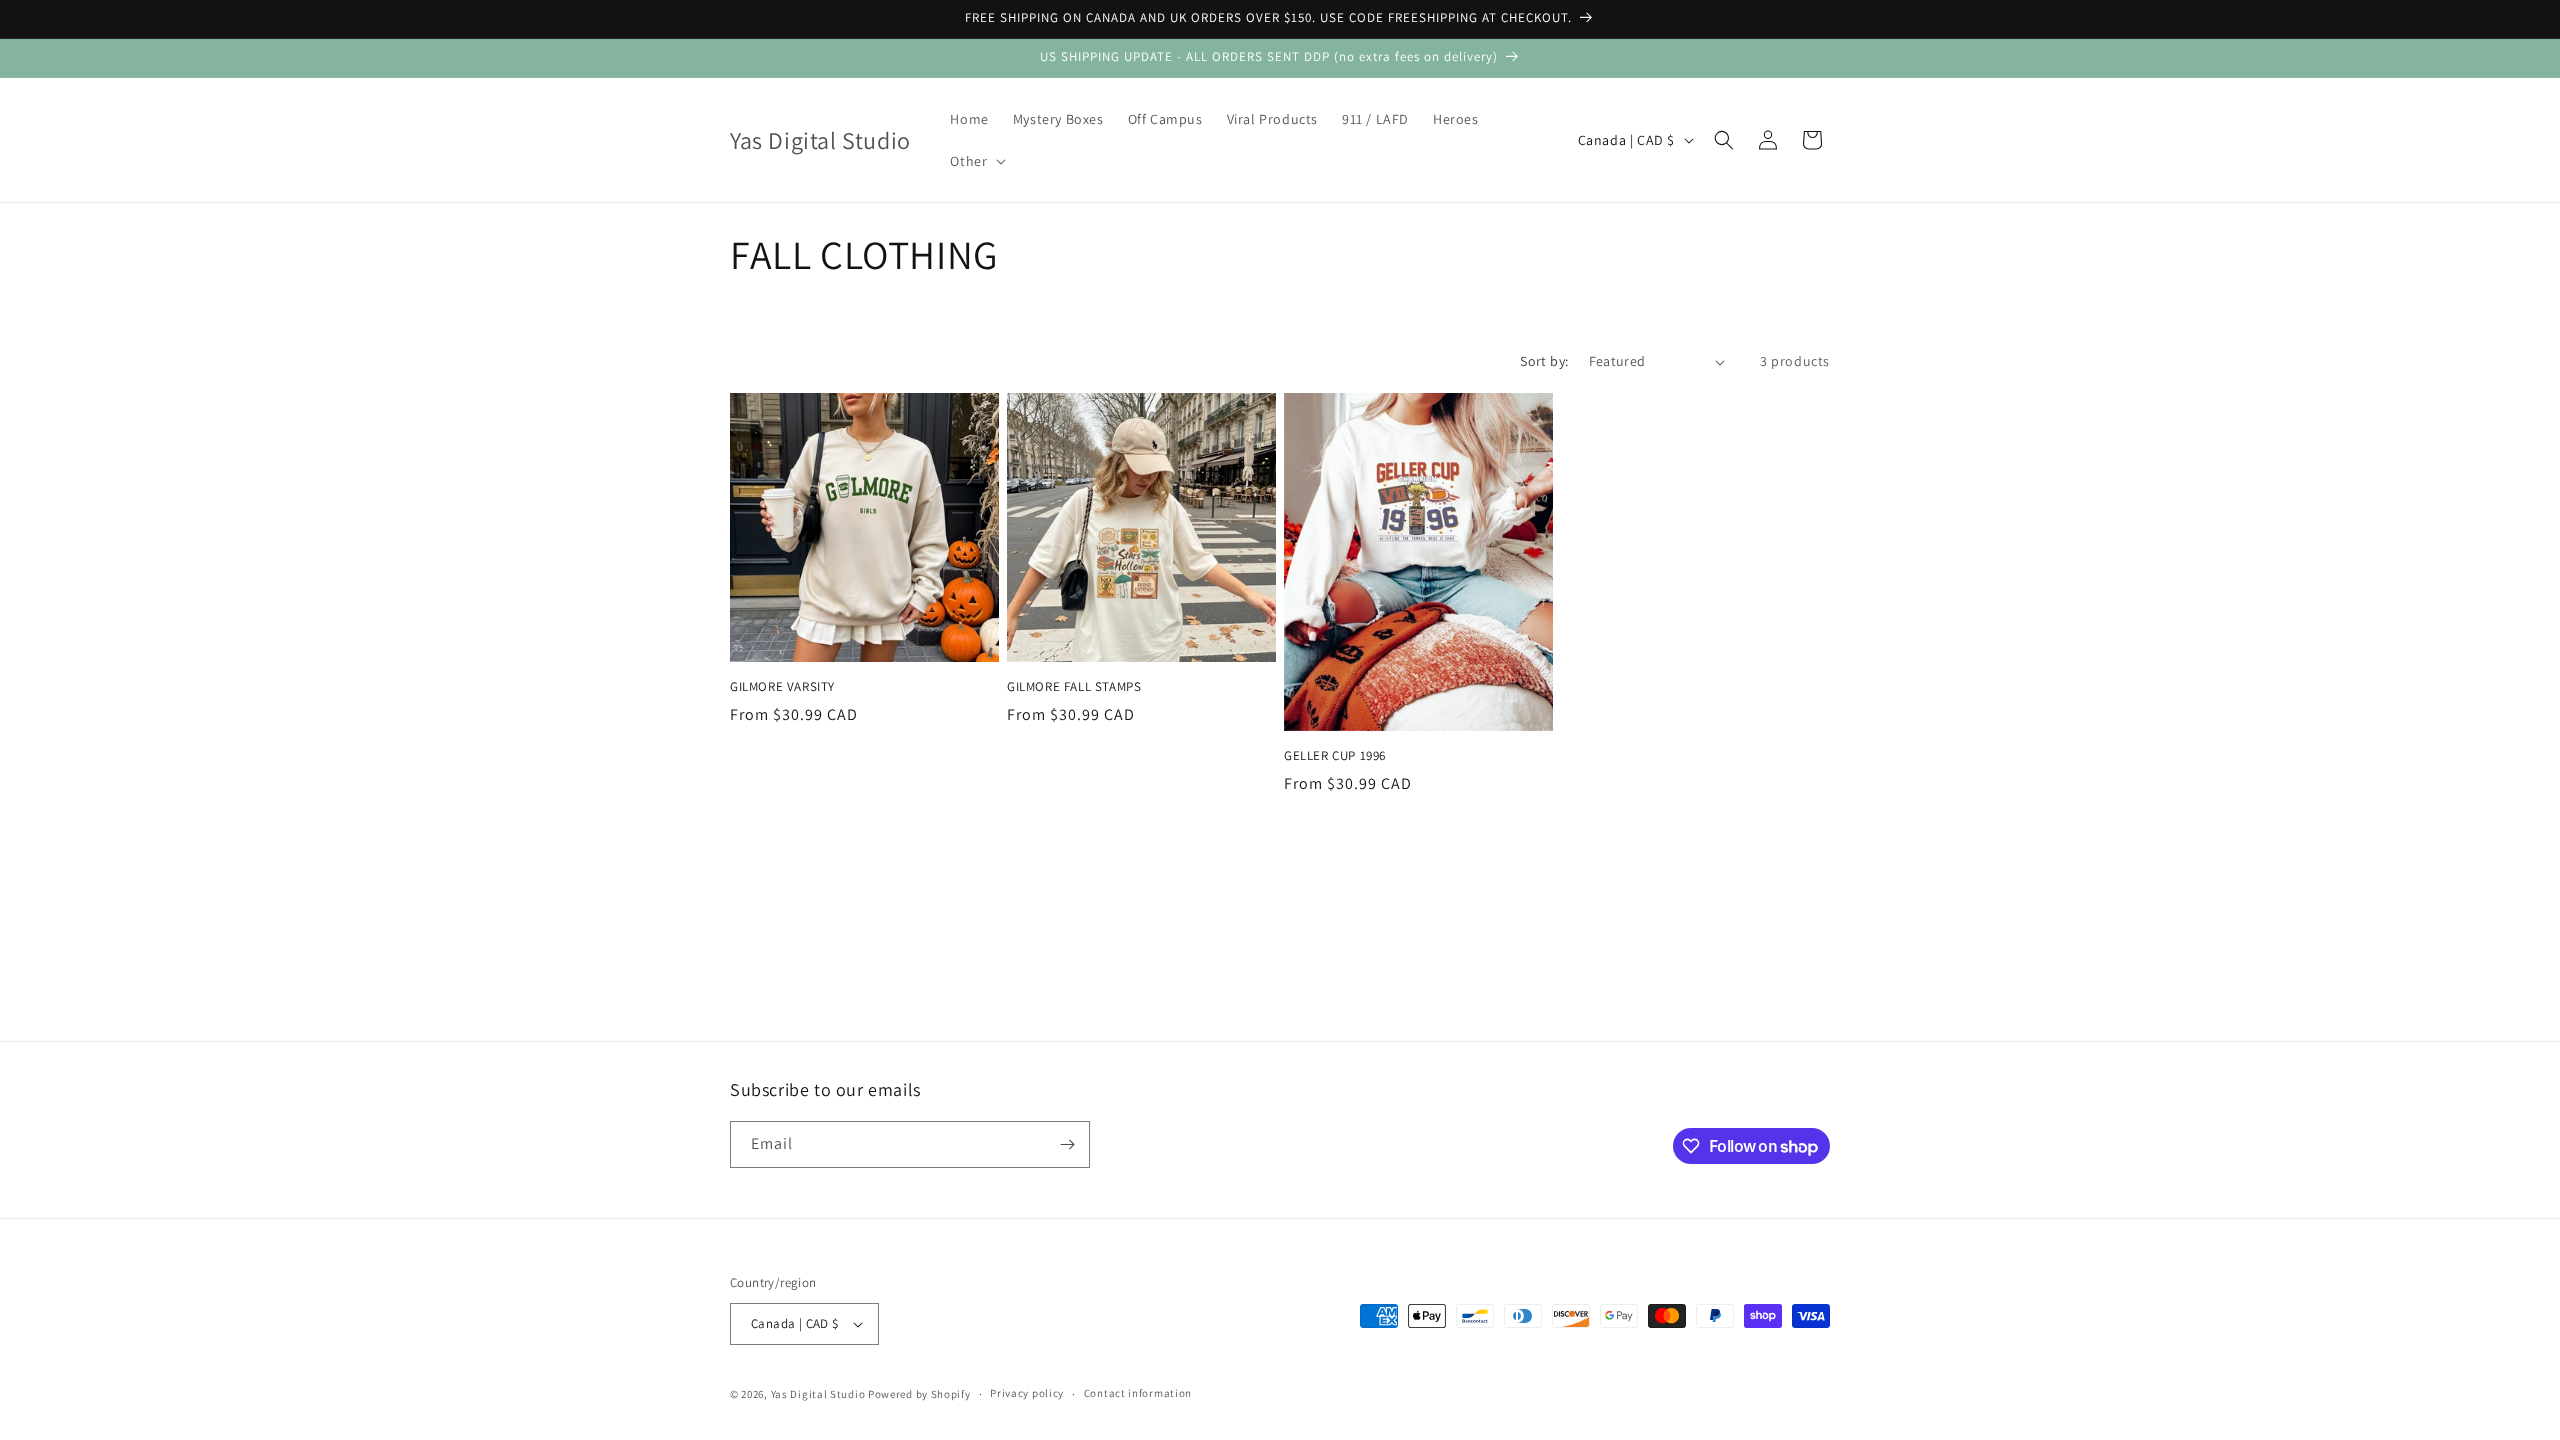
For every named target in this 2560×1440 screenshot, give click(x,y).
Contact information (1138, 1393)
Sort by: (1544, 361)
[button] (976, 161)
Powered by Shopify (919, 1394)
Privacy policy (1027, 1393)
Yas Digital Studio (818, 1394)
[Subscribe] (1067, 1144)
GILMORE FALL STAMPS (1074, 687)
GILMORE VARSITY (782, 687)
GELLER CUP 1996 (1335, 756)
